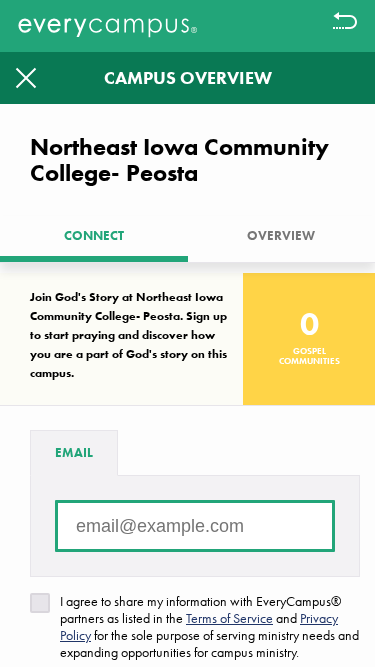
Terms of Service (229, 618)
